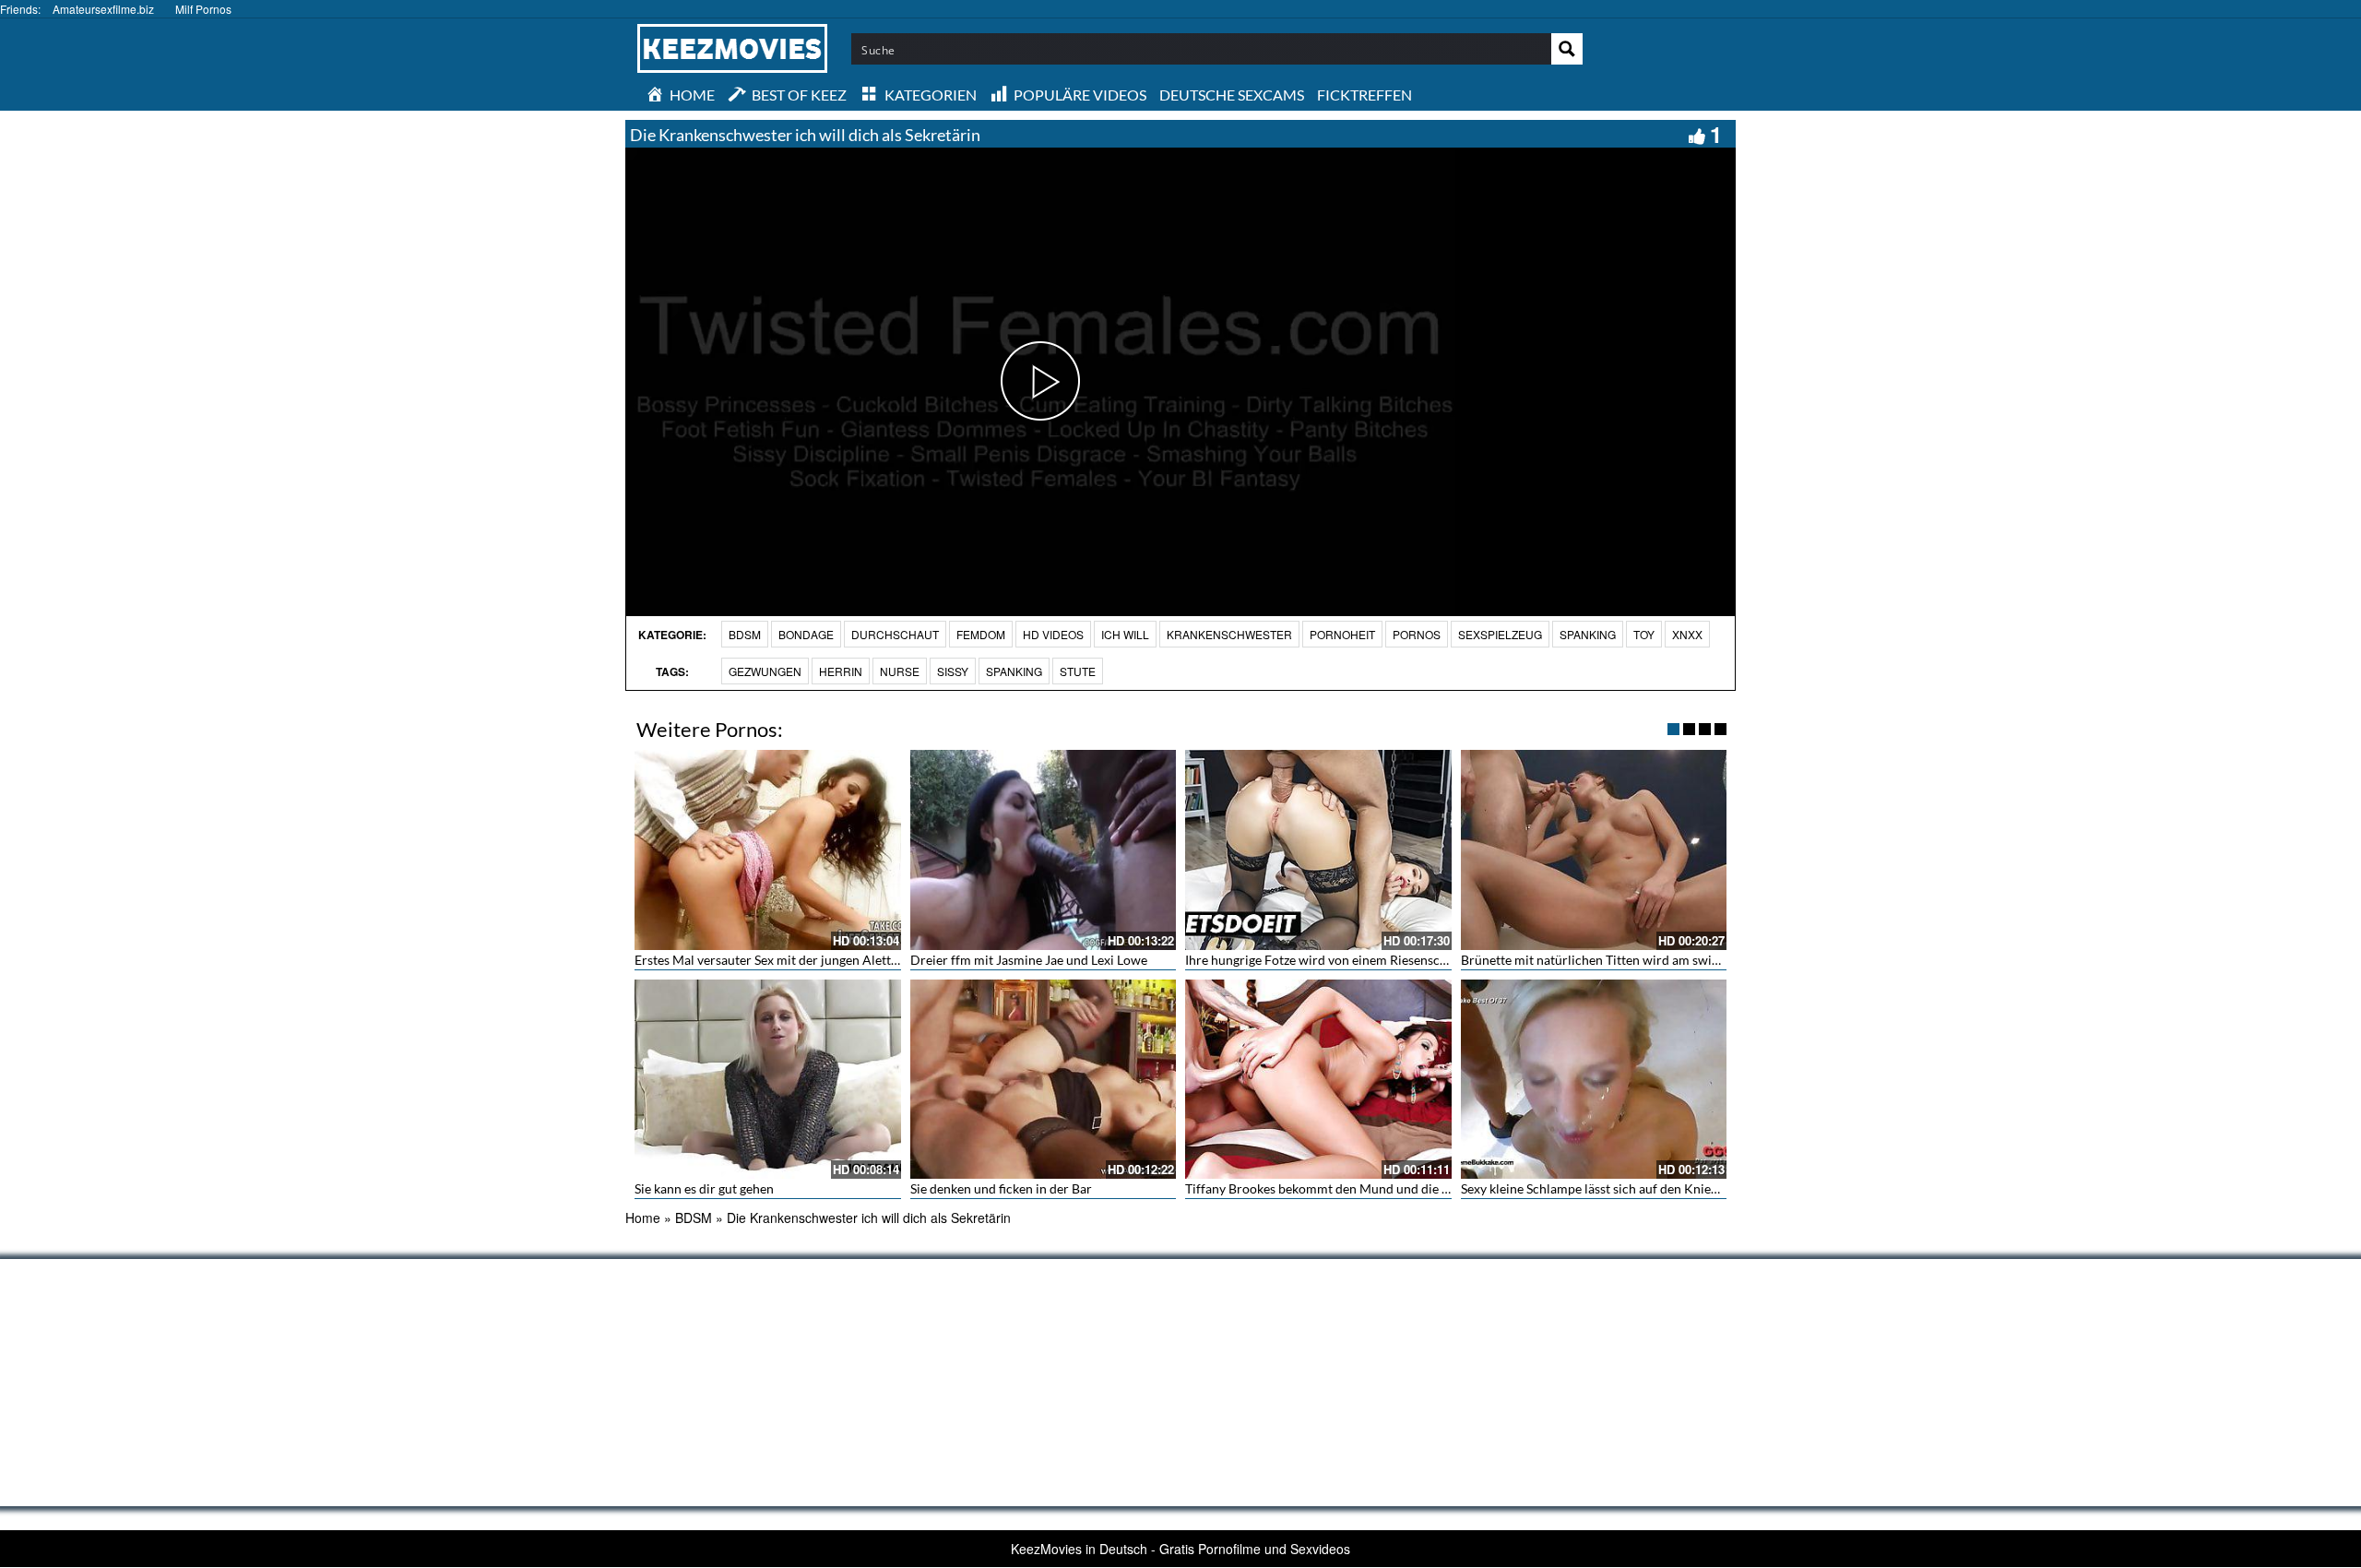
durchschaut (895, 634)
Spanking (1588, 634)
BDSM (745, 634)
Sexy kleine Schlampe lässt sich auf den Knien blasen (1609, 1188)
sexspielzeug (1500, 634)
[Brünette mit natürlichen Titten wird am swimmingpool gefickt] (1594, 849)
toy (1644, 634)
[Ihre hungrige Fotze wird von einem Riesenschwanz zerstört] (1318, 849)
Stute (1078, 671)
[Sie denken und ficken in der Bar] (1044, 1079)
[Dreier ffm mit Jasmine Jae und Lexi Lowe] (1044, 849)
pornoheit (1342, 634)
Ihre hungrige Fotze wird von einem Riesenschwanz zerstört (1355, 960)
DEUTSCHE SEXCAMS (1232, 95)
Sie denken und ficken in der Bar (1001, 1188)
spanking (1014, 671)
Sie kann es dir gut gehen (704, 1188)
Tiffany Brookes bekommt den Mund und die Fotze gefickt (1349, 1188)
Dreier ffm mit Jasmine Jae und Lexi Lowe (1029, 960)
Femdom (981, 634)
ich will (1125, 634)
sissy (953, 671)
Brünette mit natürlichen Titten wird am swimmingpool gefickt (1639, 960)
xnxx (1687, 634)
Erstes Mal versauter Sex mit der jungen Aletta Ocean (786, 960)
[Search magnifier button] (1567, 49)
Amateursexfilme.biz (103, 9)
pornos (1417, 634)
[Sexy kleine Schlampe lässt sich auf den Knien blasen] (1594, 1079)
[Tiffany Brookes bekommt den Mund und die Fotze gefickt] (1318, 1079)
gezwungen (765, 671)
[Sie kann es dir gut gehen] (768, 1079)
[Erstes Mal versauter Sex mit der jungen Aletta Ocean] (768, 849)
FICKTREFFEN (1364, 95)
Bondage (806, 634)
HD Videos (1053, 634)
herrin (841, 671)
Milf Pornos (203, 9)
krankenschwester (1229, 634)
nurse (900, 671)
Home (643, 1218)
